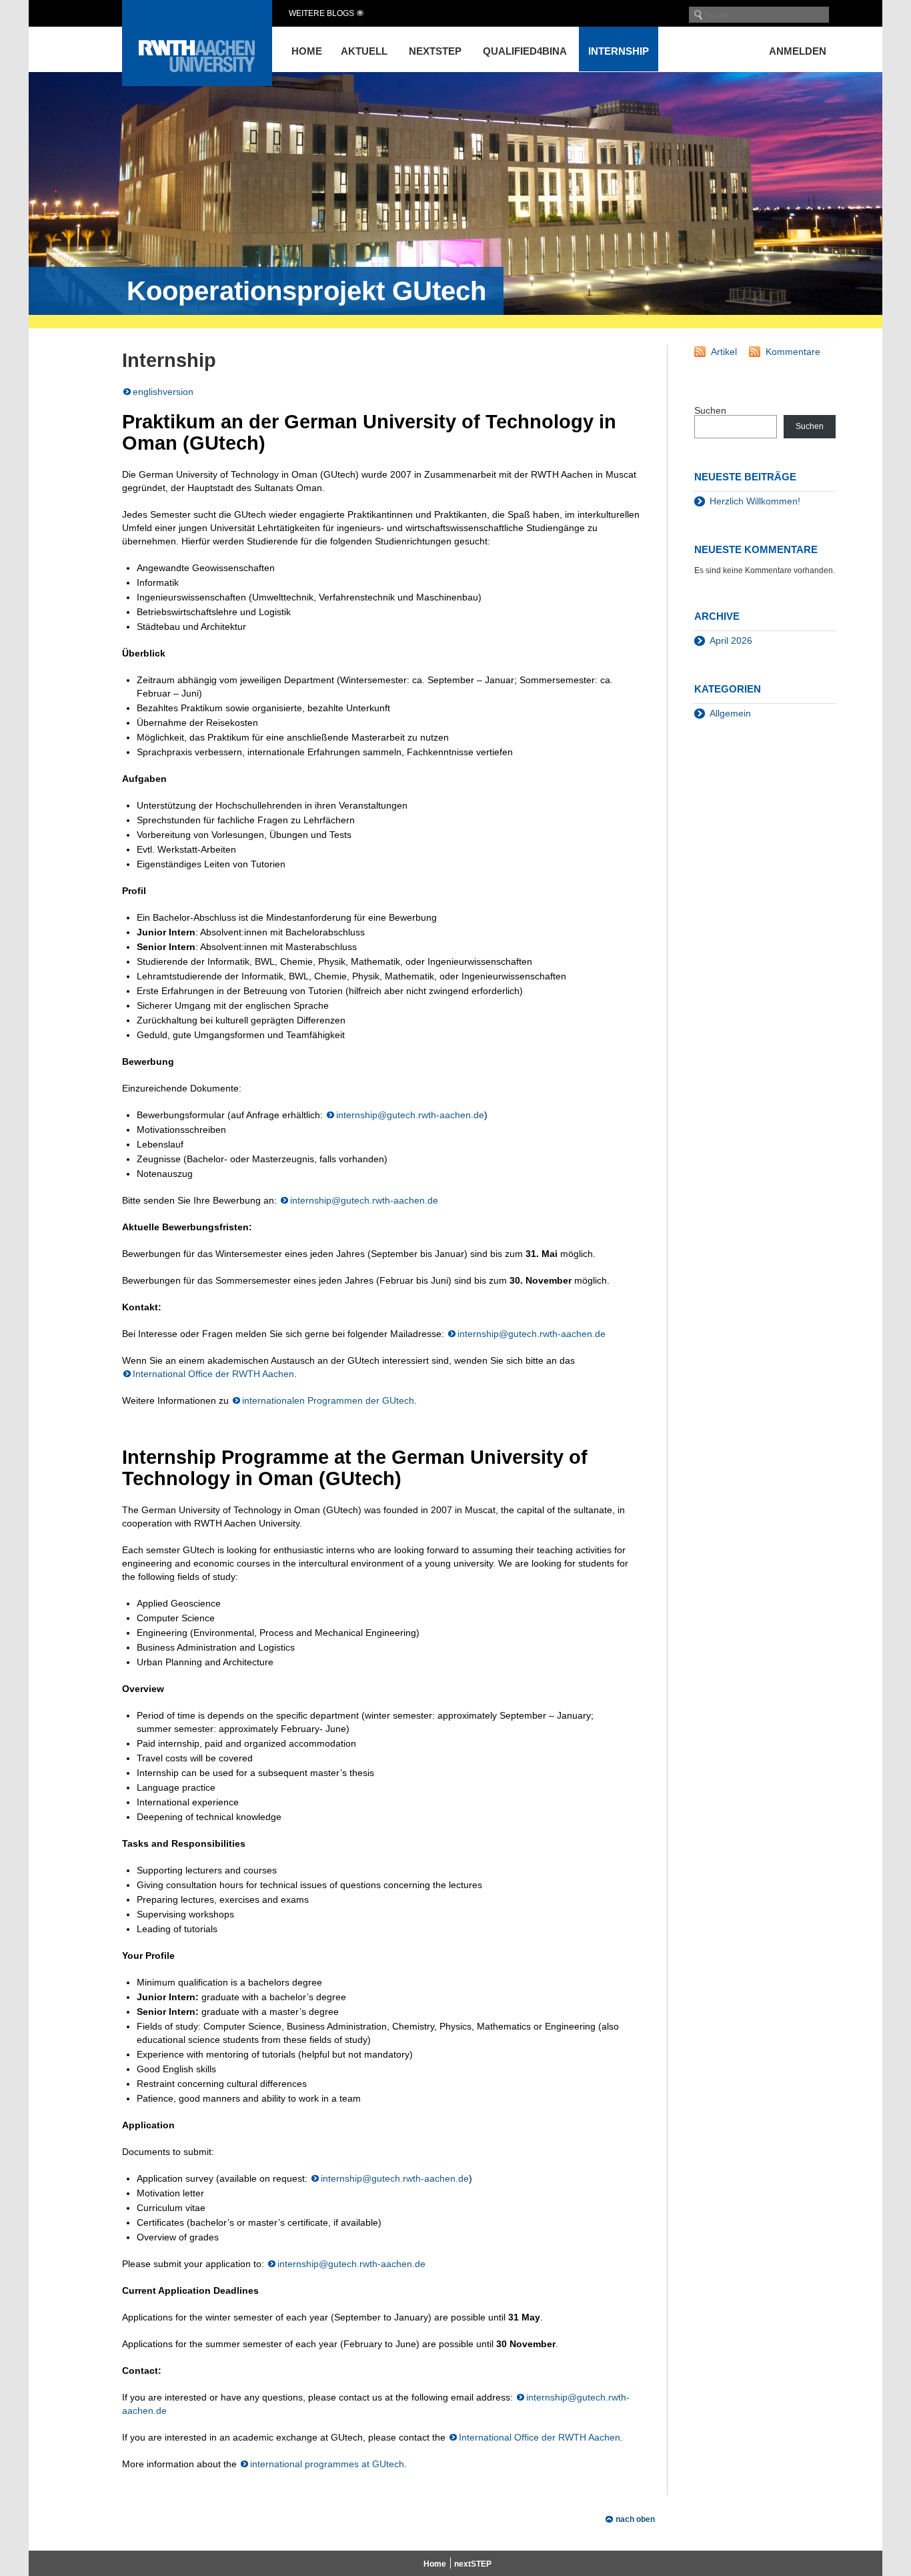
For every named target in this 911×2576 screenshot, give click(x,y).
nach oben (635, 2519)
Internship (619, 51)
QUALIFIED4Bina (525, 51)
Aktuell (364, 51)
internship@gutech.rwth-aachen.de (410, 1115)
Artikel (724, 352)
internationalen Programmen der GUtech (328, 1400)
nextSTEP (435, 51)
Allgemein (730, 713)
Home (307, 51)
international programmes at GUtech (327, 2464)
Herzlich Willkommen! (755, 501)
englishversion (163, 392)
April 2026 (731, 640)
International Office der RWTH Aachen (213, 1374)
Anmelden (798, 51)
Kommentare (793, 352)
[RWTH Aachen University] (197, 82)
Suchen (710, 410)
